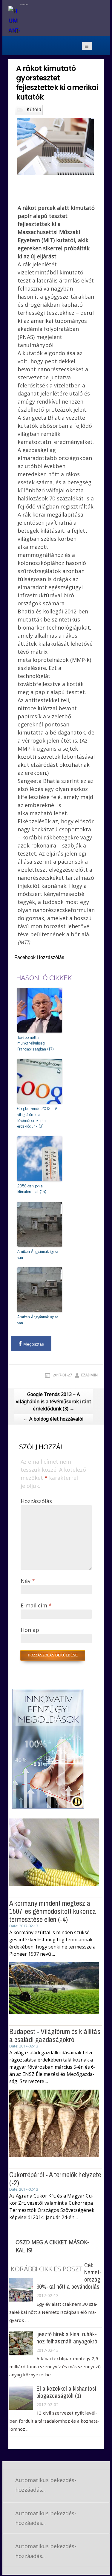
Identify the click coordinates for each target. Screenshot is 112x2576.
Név (28, 1581)
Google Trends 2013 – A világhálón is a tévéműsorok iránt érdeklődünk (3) (37, 1117)
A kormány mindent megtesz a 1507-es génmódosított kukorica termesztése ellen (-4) (53, 1911)
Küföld (34, 109)
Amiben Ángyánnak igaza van (38, 1254)
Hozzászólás (36, 1501)
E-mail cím (36, 1605)
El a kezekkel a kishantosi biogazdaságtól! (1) (66, 2392)
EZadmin (89, 1375)
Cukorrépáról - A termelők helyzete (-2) (55, 2178)
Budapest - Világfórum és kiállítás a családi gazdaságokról (55, 2035)
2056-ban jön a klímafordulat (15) (32, 1188)
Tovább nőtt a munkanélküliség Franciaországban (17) (35, 1043)
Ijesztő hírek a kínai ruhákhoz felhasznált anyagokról (67, 2338)
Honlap (30, 1630)
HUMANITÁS (24, 4)
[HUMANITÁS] (14, 22)
